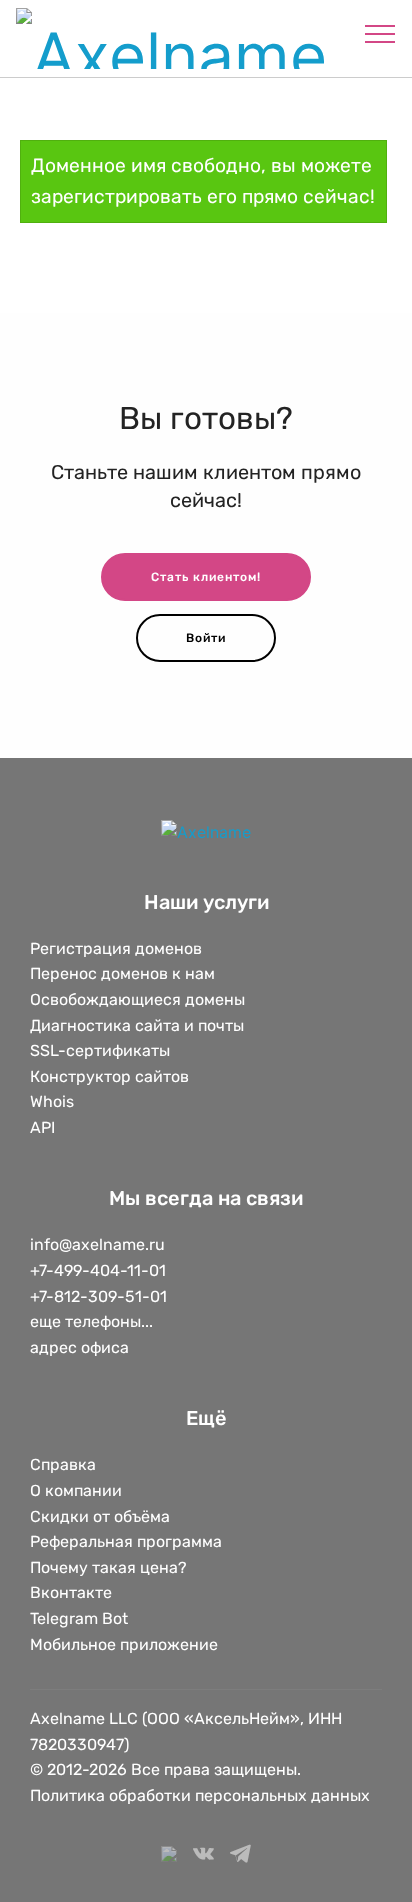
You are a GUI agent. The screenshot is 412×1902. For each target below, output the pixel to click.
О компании (76, 1490)
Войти (206, 638)
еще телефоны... (91, 1321)
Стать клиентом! (206, 577)
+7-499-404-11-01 (98, 1270)
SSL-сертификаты (102, 1050)
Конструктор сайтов (109, 1076)
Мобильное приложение (124, 1644)
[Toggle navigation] (380, 33)
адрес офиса (79, 1347)
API (42, 1127)
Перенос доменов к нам (122, 973)
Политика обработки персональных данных (200, 1795)
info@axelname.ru (97, 1244)
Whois (52, 1101)
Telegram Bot (79, 1618)
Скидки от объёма (100, 1516)
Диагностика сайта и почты (137, 1025)
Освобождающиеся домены (137, 999)
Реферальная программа (126, 1541)
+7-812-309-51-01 (98, 1296)
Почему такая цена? (108, 1567)
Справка (63, 1464)
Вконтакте (71, 1592)
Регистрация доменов (116, 948)
